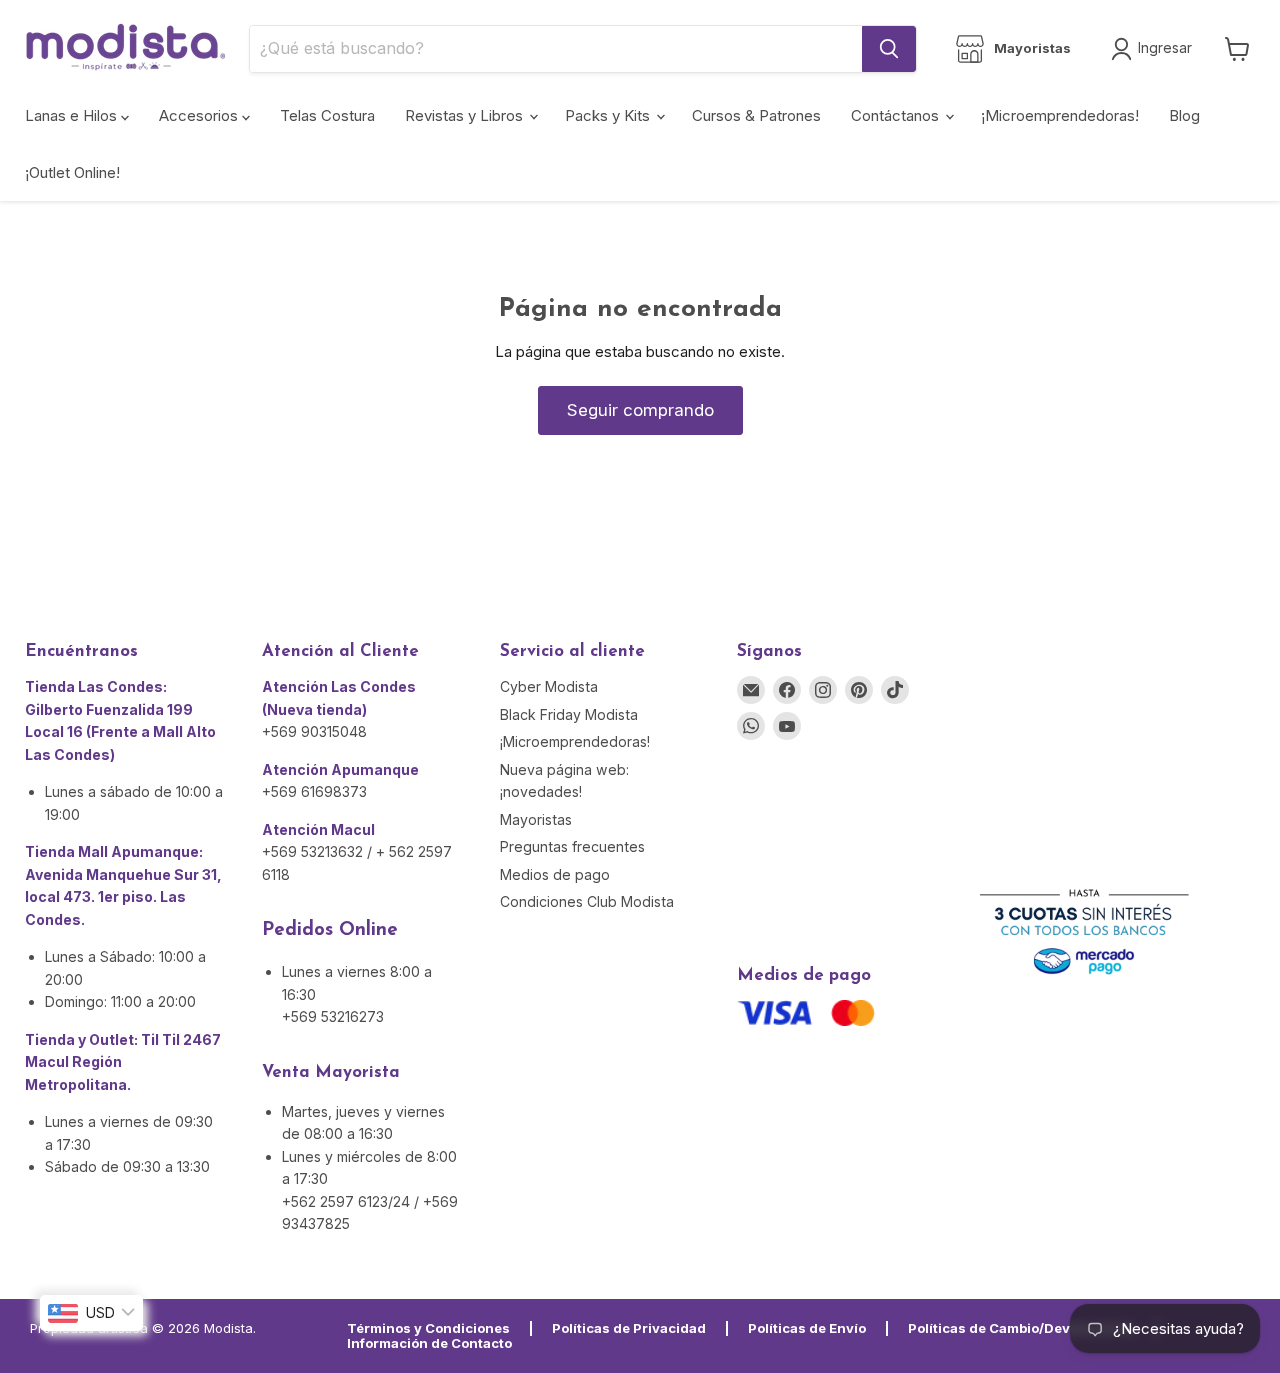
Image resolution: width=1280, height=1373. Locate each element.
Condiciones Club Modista (587, 901)
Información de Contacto (429, 1343)
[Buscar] (889, 49)
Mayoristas (536, 819)
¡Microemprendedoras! (1060, 115)
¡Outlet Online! (72, 172)
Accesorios (200, 115)
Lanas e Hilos (73, 115)
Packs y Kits (609, 115)
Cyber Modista (549, 686)
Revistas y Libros (466, 115)
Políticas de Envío (807, 1328)
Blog (1184, 115)
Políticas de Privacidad (629, 1328)
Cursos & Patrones (756, 115)
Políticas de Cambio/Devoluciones (1022, 1328)
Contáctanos (897, 115)
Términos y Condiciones (428, 1328)
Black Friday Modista (569, 714)
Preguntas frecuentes (572, 846)
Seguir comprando (640, 410)
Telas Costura (327, 115)
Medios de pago (555, 874)
